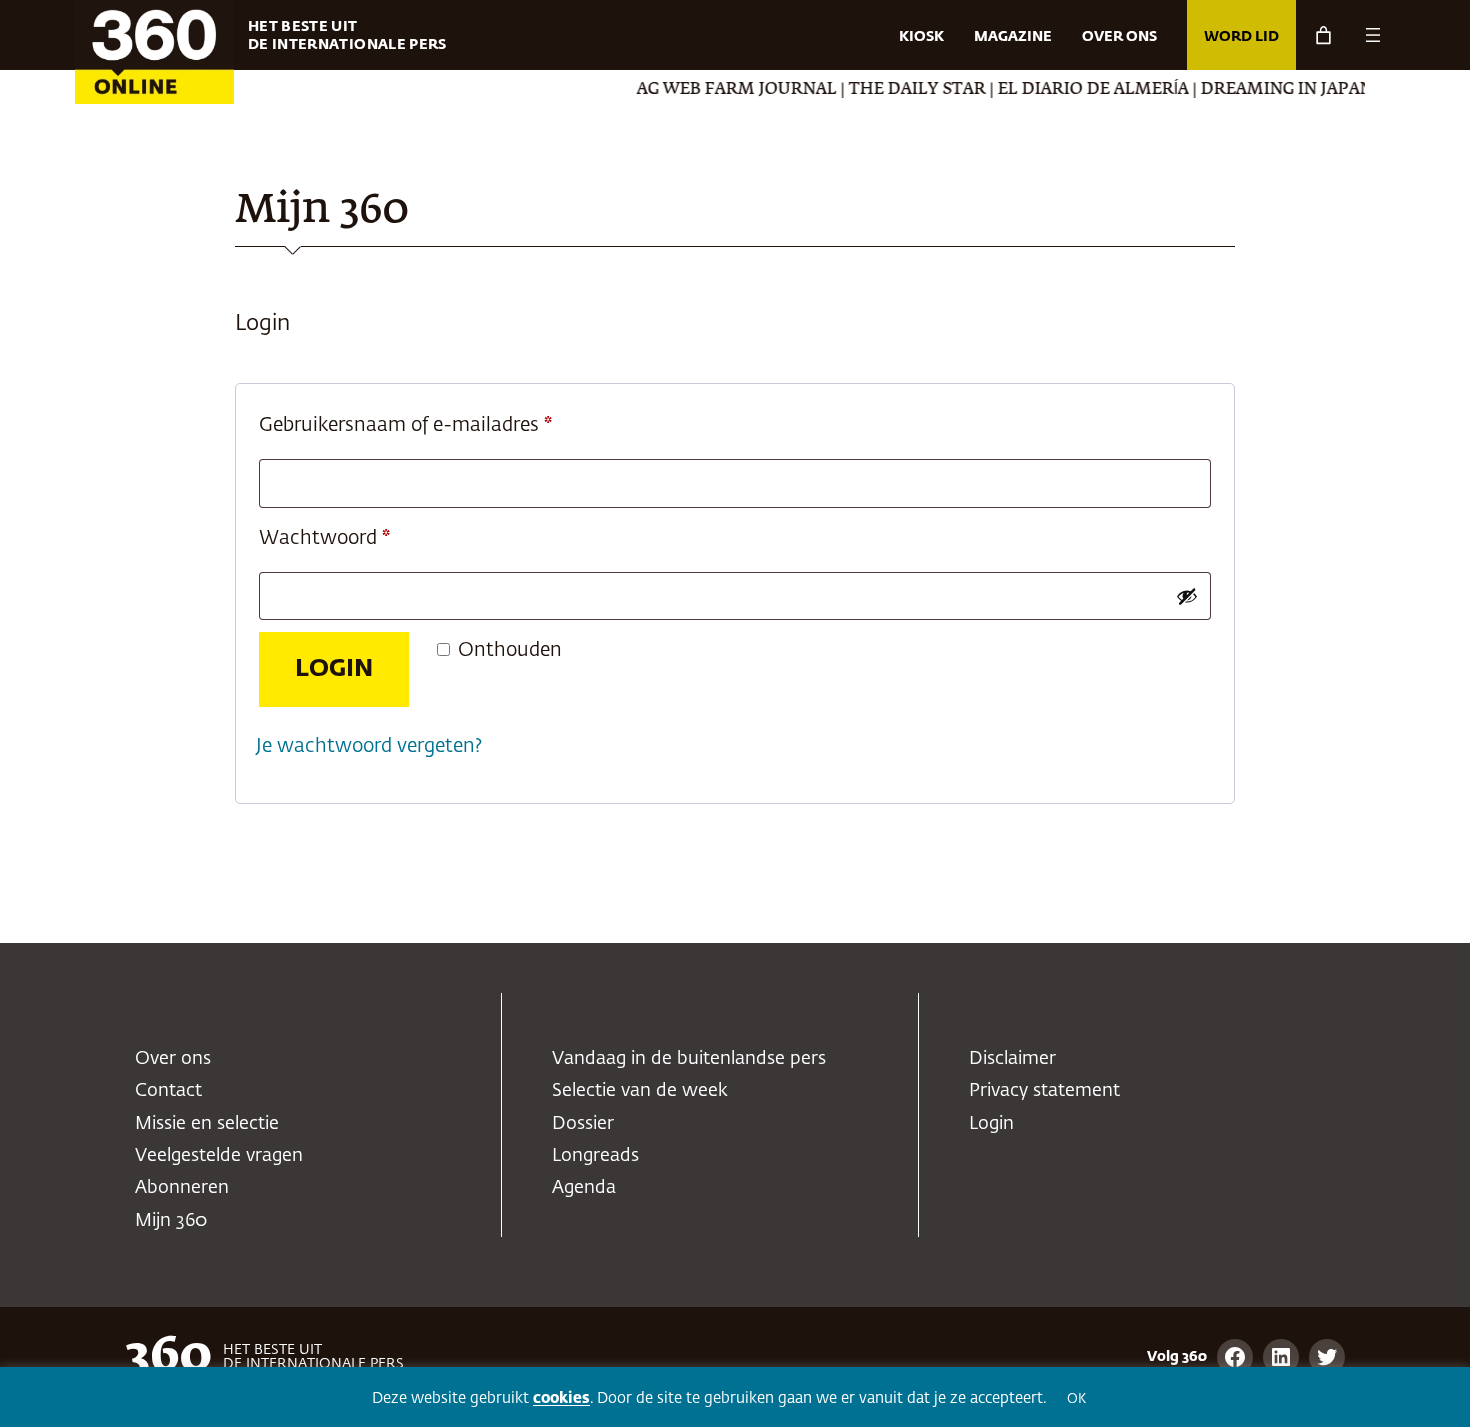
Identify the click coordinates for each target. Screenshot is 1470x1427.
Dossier (583, 1124)
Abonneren (182, 1188)
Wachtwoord (355, 538)
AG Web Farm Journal (713, 90)
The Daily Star (893, 90)
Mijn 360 (171, 1221)
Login (334, 669)
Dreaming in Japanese (1277, 90)
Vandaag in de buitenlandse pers (689, 1059)
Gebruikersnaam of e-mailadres (436, 425)
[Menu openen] (1373, 35)
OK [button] (1076, 1399)
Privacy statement (1044, 1091)
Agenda (584, 1188)
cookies (561, 1398)
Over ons (173, 1059)
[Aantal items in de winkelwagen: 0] (1323, 35)
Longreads (595, 1156)
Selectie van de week (640, 1091)
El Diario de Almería (1069, 90)
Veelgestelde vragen (219, 1156)
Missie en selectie (207, 1124)
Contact (168, 1091)
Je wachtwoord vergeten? (369, 746)
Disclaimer (1012, 1059)
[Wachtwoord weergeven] (1187, 596)
